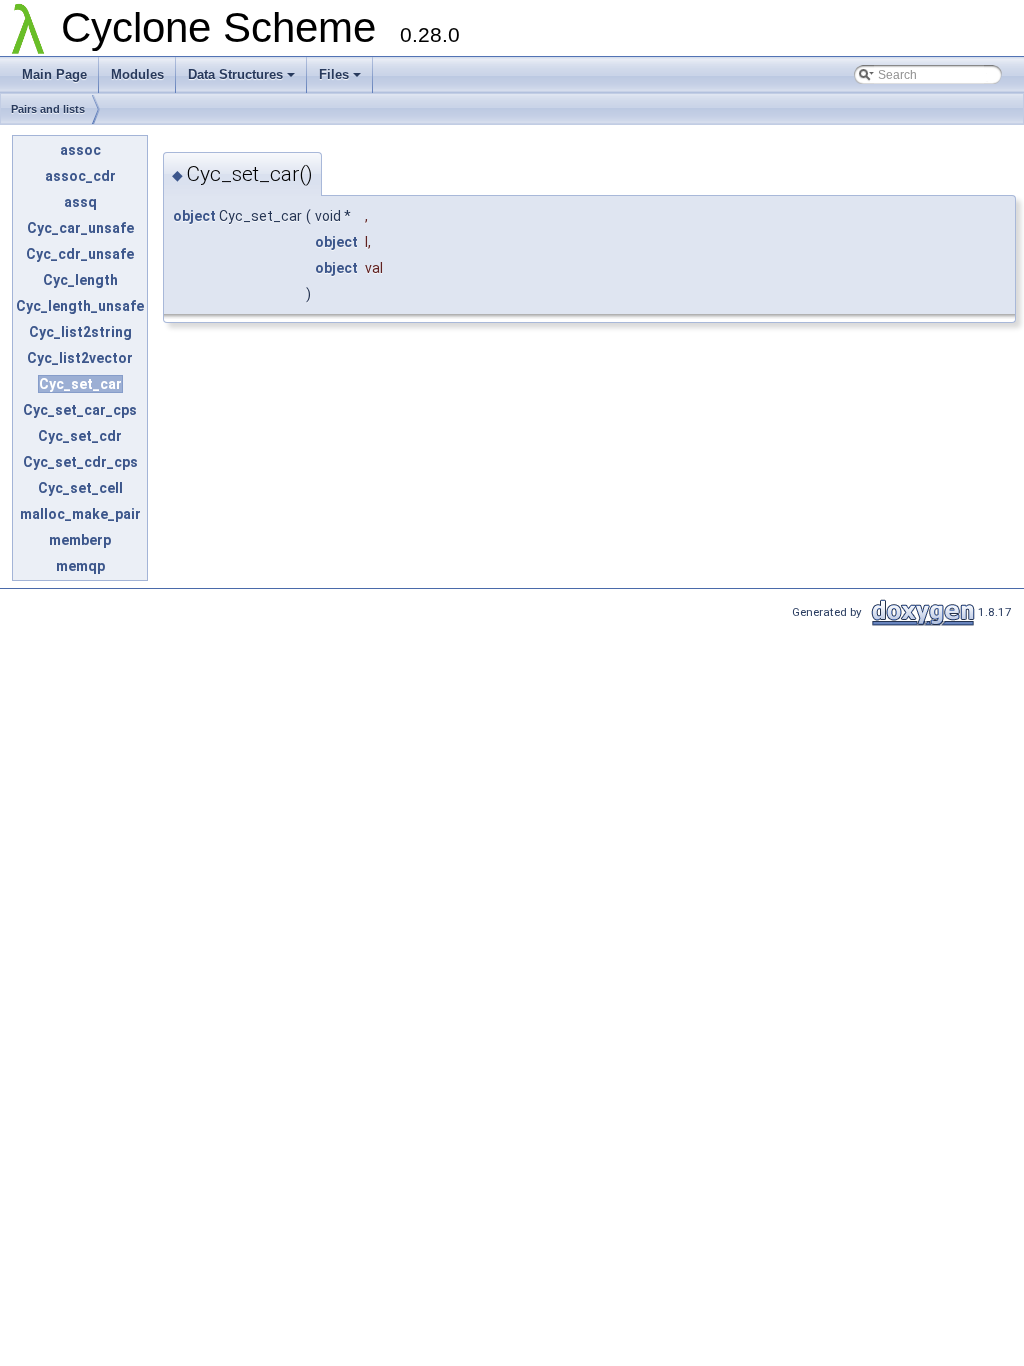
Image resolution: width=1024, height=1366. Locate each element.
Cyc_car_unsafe (80, 228)
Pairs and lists (48, 109)
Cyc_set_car (80, 384)
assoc (80, 150)
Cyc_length (80, 280)
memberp (80, 540)
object (194, 216)
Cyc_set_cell (80, 488)
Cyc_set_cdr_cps (80, 462)
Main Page (54, 74)
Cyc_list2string (80, 332)
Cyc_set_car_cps (80, 410)
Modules (137, 74)
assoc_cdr (80, 176)
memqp (80, 566)
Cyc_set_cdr (80, 436)
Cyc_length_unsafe (80, 306)
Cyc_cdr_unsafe (80, 254)
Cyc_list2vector (80, 358)
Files (334, 74)
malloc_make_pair (80, 514)
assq (80, 202)
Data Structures (235, 74)
